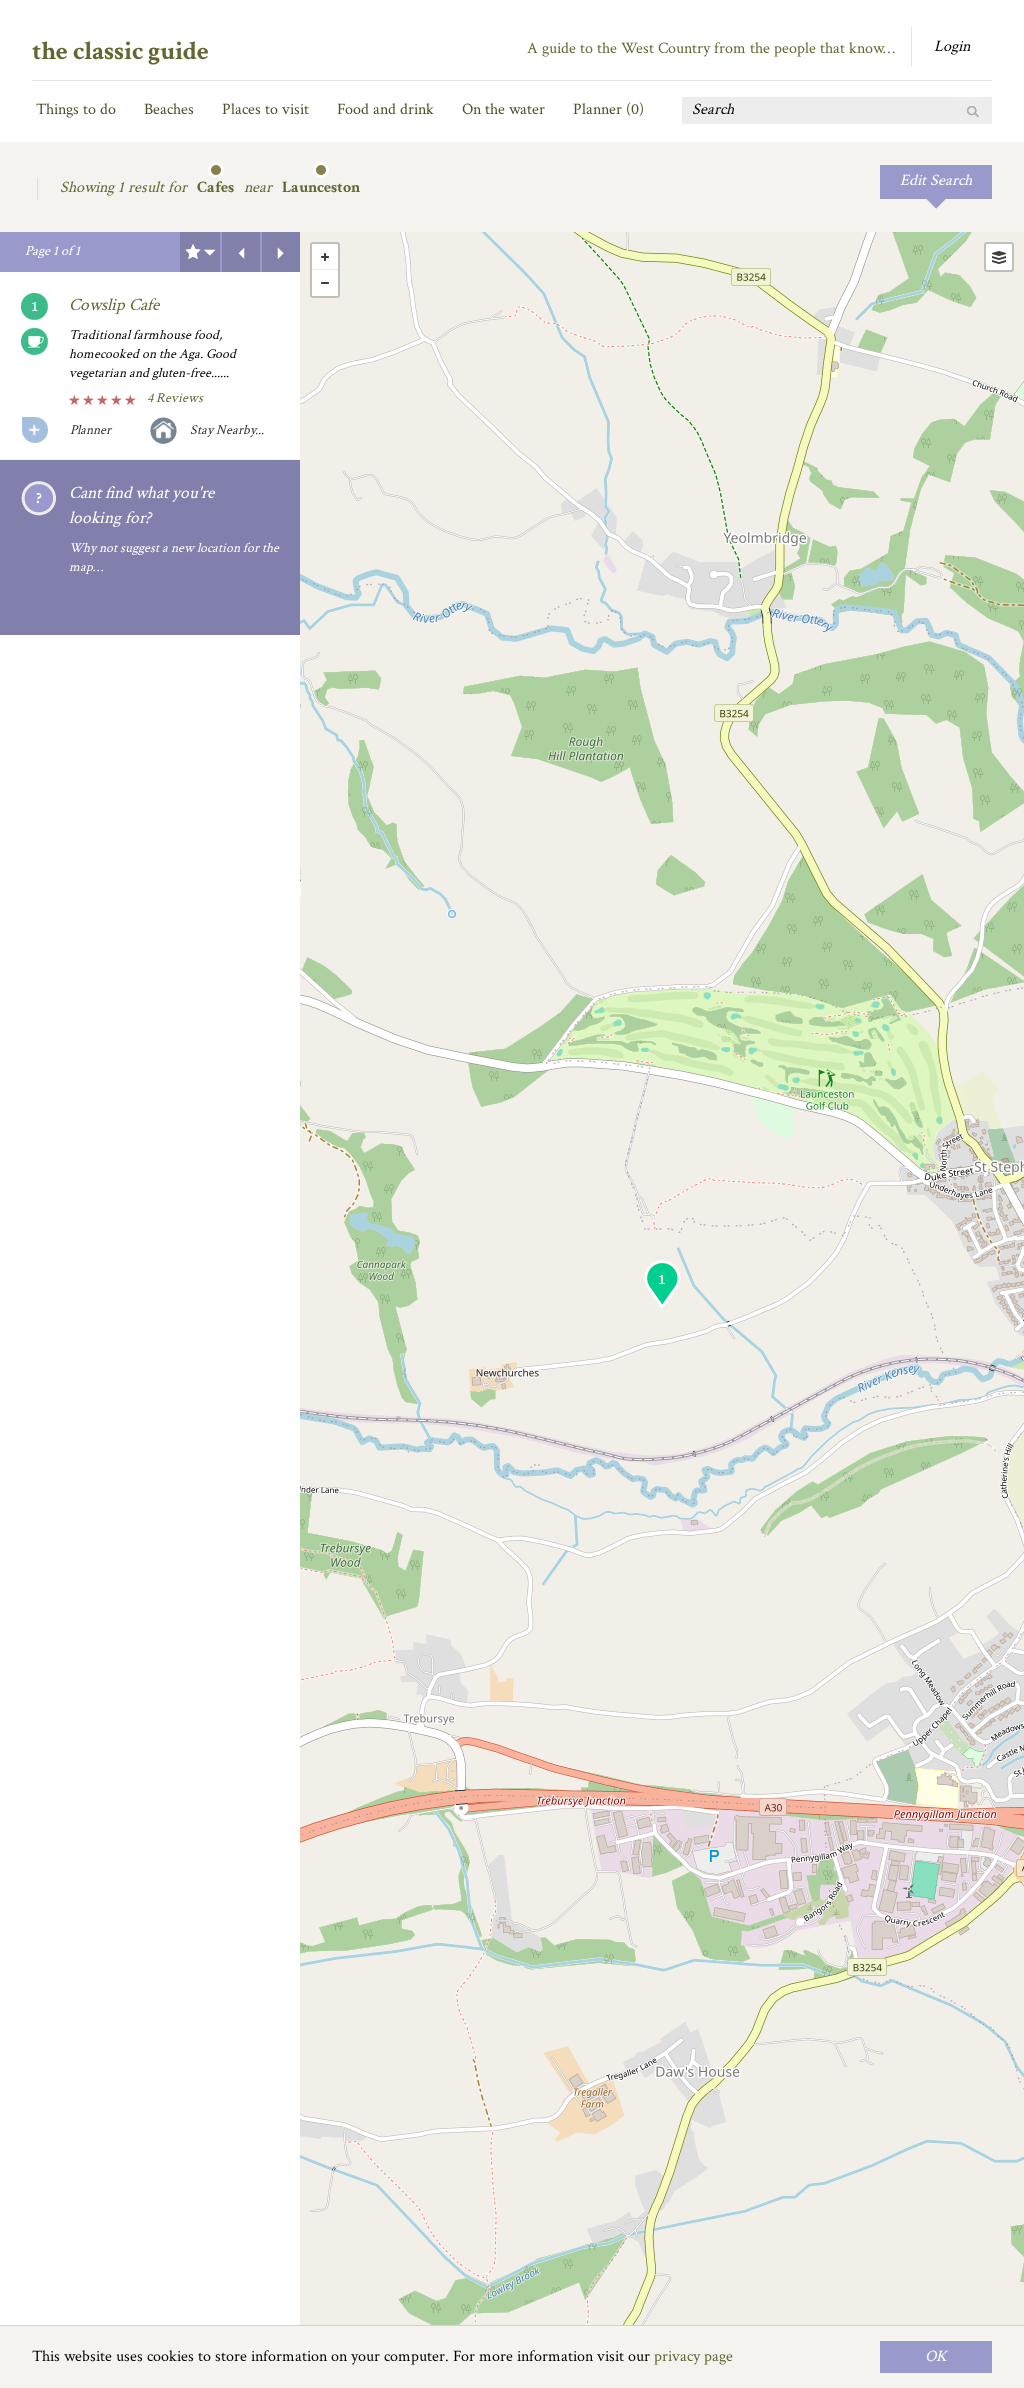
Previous (241, 252)
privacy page (693, 2356)
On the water (503, 109)
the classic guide (120, 51)
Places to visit (265, 109)
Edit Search (936, 180)
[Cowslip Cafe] (662, 1284)
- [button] (325, 283)
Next (281, 252)
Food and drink (385, 109)
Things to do (76, 109)
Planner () (608, 109)
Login (952, 46)
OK (936, 2356)
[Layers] (999, 257)
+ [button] (325, 257)
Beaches (169, 109)
